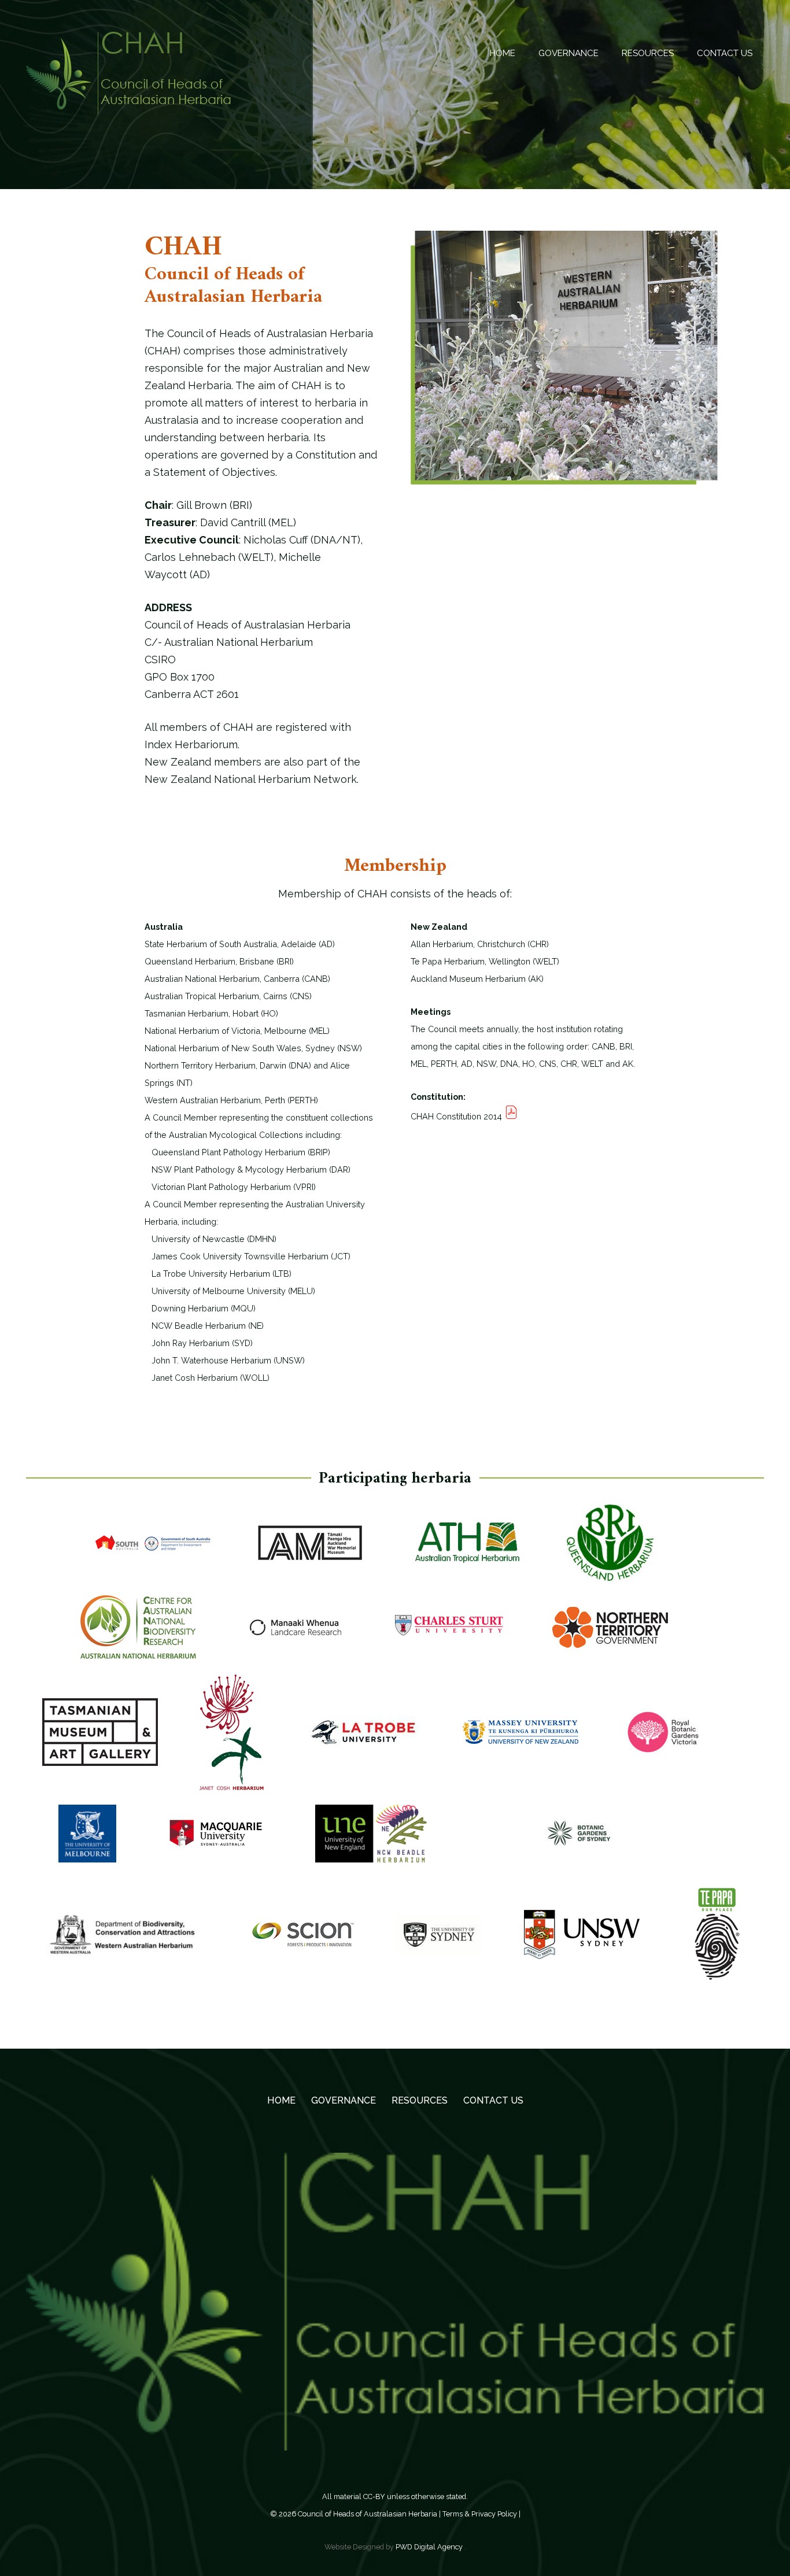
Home (281, 2100)
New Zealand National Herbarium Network (251, 779)
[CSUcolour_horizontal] (453, 1635)
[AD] (153, 1550)
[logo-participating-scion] (303, 1942)
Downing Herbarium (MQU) (200, 1308)
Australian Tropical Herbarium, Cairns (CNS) (228, 996)
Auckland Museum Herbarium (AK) (477, 979)
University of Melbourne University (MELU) (230, 1291)
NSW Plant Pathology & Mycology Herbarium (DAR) (248, 1169)
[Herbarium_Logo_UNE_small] (371, 1841)
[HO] (100, 1739)
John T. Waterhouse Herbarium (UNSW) (225, 1360)
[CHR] (296, 1635)
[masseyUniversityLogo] (520, 1739)
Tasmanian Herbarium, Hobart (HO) (211, 1013)
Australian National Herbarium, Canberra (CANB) (237, 979)
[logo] (582, 1942)
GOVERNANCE (344, 2100)
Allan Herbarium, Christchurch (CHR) (480, 944)
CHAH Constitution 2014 (457, 1116)
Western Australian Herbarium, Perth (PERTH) (231, 1100)
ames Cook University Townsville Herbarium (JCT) (253, 1256)
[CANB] (138, 1635)
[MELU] (87, 1841)
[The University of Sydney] (439, 1942)
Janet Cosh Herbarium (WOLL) (207, 1378)
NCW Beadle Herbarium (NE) (204, 1326)
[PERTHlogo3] (124, 1942)
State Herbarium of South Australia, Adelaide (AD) (240, 944)
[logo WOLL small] (232, 1740)
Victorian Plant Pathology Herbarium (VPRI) (230, 1187)
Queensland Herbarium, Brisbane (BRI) (219, 961)
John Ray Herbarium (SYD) (199, 1343)
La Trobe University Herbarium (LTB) (218, 1274)
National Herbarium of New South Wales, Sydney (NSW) (253, 1048)
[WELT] (717, 1942)
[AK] (310, 1550)
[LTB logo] (363, 1740)
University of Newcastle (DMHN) (211, 1239)
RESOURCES (420, 2100)
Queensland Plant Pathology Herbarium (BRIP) (237, 1152)
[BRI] (610, 1550)
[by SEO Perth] (216, 1840)
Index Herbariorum (191, 744)
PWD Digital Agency (429, 2547)
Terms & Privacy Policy (480, 2514)
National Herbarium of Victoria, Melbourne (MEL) (237, 1031)
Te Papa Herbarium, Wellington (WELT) (485, 961)
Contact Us (493, 2100)
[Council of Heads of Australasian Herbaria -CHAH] (128, 73)
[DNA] (610, 1635)
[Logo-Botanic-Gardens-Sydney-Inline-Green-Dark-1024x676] (579, 1840)
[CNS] (467, 1550)
